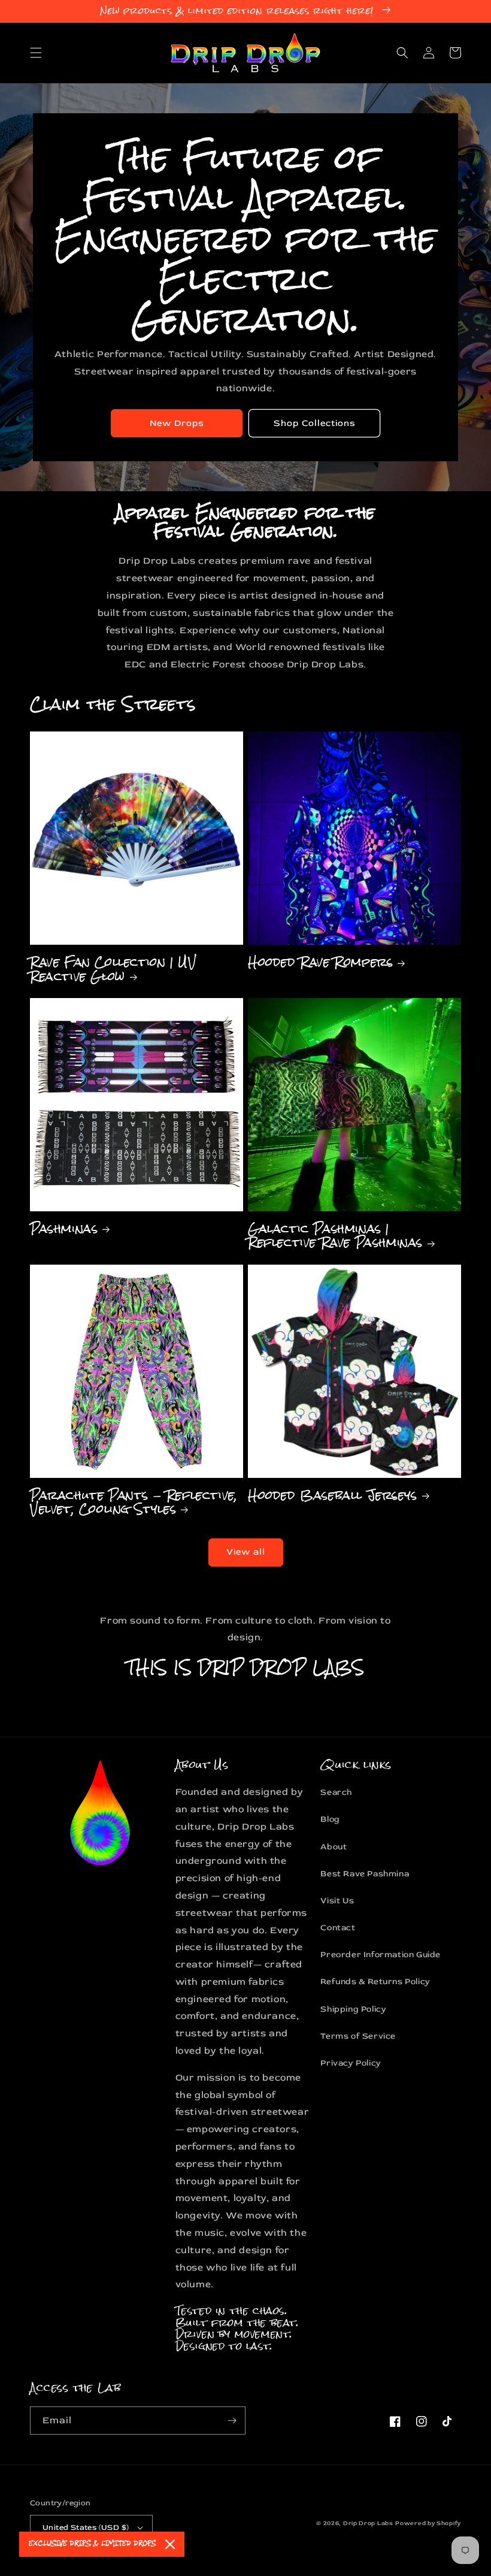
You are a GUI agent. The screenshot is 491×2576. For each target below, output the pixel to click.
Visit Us (337, 1901)
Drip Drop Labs (368, 2523)
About (334, 1847)
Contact (338, 1928)
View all (246, 1552)
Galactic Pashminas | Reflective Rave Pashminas (335, 1236)
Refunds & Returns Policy (375, 1981)
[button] (36, 53)
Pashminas (64, 1228)
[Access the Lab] (232, 2421)
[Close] (170, 2544)
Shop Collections (315, 423)
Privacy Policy (351, 2063)
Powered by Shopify (428, 2523)
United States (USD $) (86, 2527)
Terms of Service (358, 2036)
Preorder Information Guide (381, 1954)
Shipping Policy (353, 2009)
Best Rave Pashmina (365, 1874)
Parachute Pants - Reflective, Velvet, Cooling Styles (134, 1502)
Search (336, 1792)
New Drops (177, 423)
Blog (330, 1819)
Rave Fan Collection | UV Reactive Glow (113, 969)
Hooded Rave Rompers (320, 962)
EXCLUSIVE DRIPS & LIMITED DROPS (92, 2544)
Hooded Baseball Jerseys (333, 1495)
